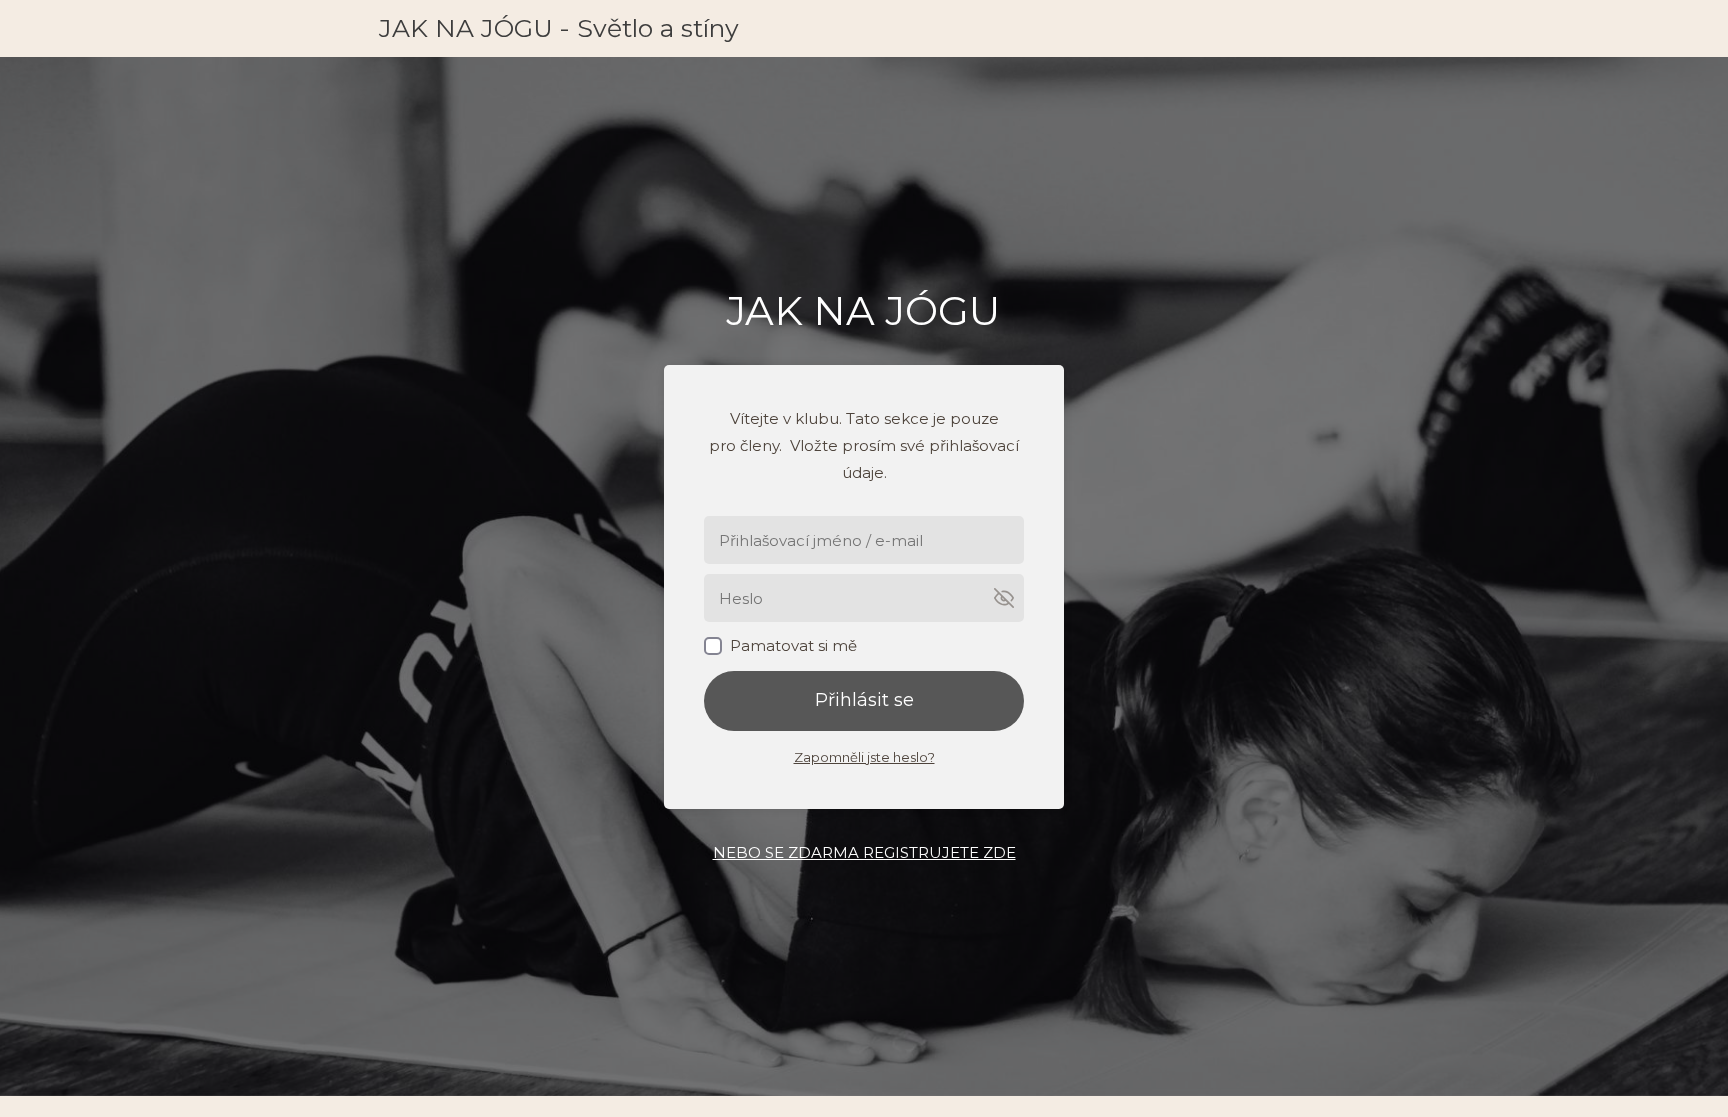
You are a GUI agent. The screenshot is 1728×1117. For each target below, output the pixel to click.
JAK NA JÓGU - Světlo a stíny (559, 28)
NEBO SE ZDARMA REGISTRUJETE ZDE (864, 852)
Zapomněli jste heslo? (864, 757)
